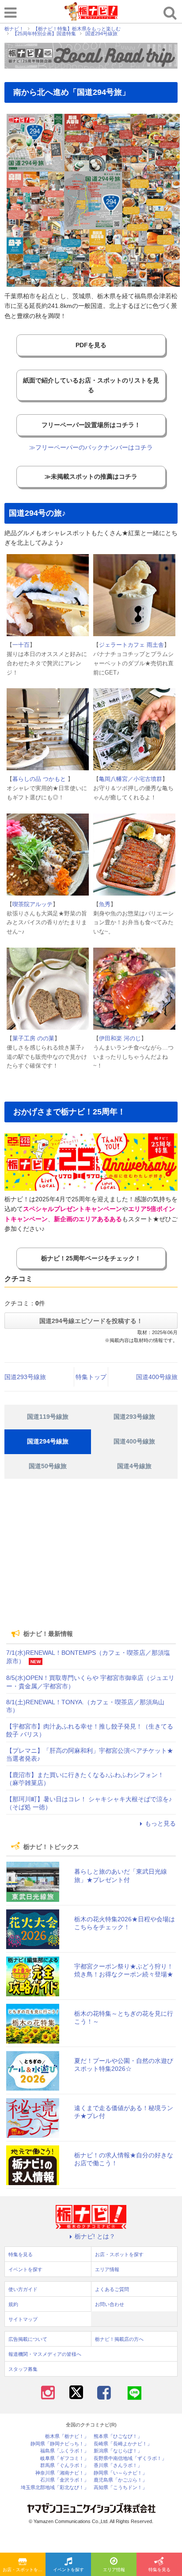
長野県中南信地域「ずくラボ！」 (130, 2458)
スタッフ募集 (23, 2369)
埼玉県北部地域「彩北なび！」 (55, 2488)
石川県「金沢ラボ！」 (64, 2480)
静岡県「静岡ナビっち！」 (60, 2444)
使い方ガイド (23, 2289)
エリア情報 (114, 2570)
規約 (13, 2304)
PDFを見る (91, 345)
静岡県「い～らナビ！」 (120, 2473)
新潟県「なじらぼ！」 (118, 2451)
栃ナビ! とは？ (95, 2236)
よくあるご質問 (112, 2289)
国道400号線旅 (157, 1377)
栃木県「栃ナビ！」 (67, 2436)
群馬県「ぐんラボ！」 (64, 2465)
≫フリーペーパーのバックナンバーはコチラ (91, 447)
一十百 (21, 645)
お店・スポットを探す (24, 2570)
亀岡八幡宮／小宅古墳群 (131, 779)
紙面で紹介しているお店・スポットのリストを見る (91, 385)
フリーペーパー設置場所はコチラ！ (91, 425)
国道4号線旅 (134, 1466)
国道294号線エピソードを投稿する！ (91, 1321)
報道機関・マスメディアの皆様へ (45, 2354)
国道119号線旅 (48, 1417)
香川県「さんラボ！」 (118, 2465)
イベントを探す (68, 2570)
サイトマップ (23, 2319)
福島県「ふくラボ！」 (64, 2451)
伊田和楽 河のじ (120, 1038)
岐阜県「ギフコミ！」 (64, 2458)
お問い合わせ (110, 2304)
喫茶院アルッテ (32, 904)
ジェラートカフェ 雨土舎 (131, 645)
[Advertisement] (91, 1560)
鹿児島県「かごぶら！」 (120, 2480)
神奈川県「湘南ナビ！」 (62, 2473)
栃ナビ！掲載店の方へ (119, 2339)
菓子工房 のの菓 (33, 1038)
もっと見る (160, 1823)
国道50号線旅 (48, 1466)
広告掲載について (28, 2339)
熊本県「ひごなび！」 (118, 2436)
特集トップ (91, 1377)
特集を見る (159, 2570)
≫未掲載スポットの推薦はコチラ (91, 476)
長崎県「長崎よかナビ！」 (123, 2444)
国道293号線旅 (25, 1377)
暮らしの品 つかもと (40, 779)
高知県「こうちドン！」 (120, 2488)
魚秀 (105, 904)
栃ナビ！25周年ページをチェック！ (91, 1258)
